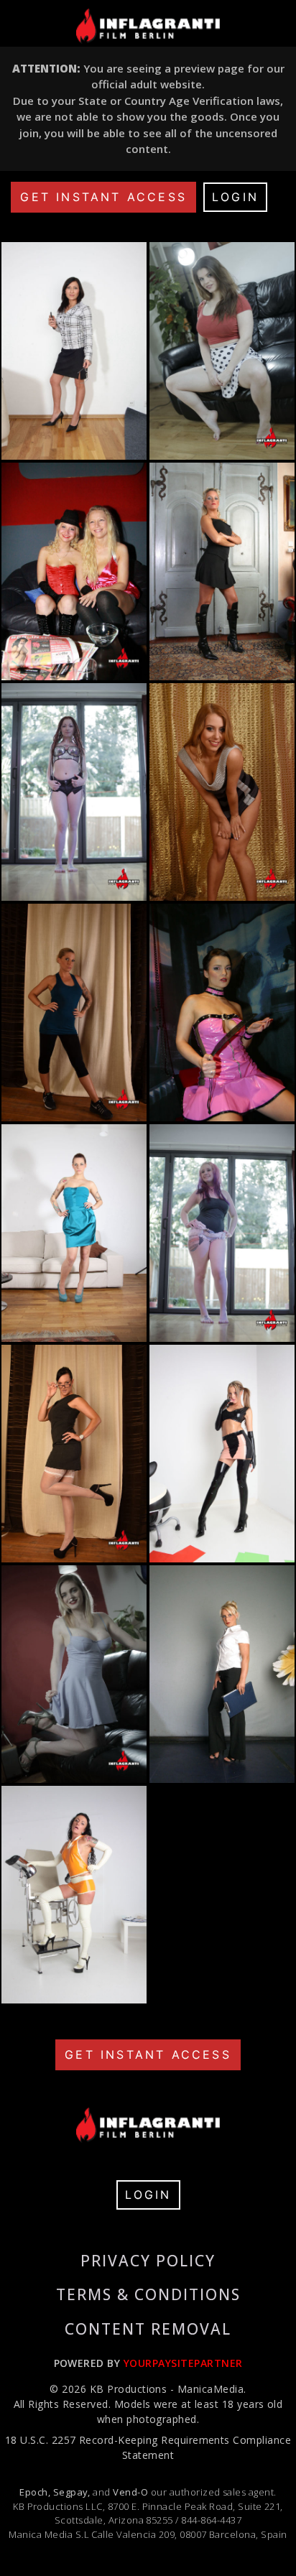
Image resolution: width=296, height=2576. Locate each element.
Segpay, (72, 2492)
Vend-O (130, 2492)
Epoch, (35, 2492)
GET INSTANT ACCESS (103, 197)
